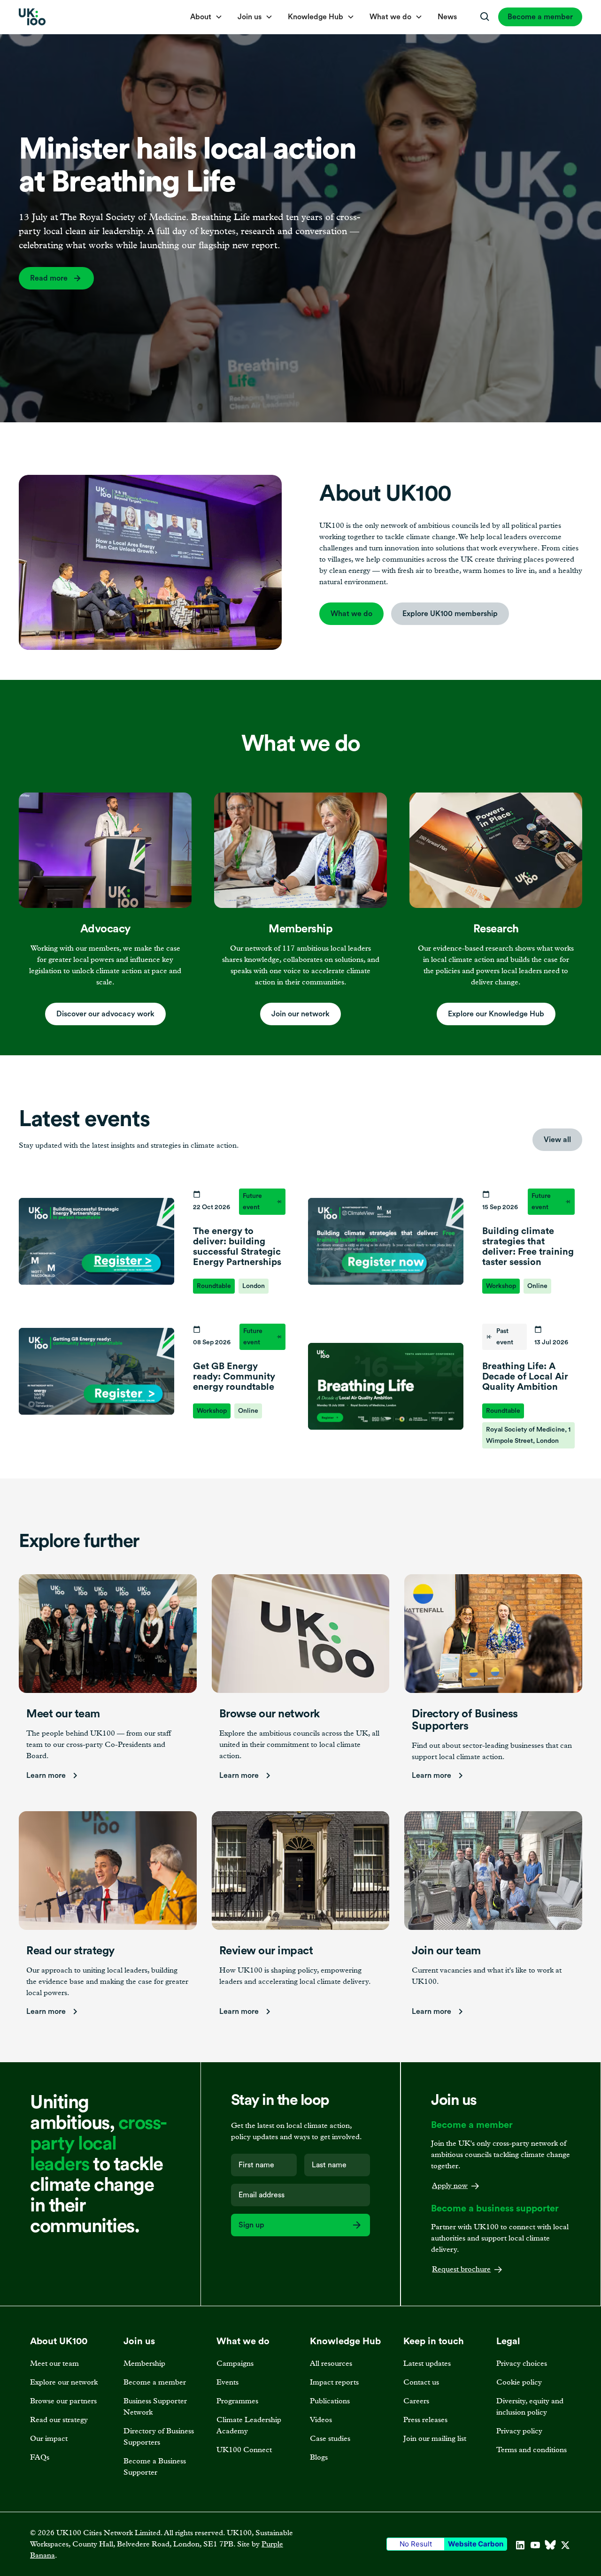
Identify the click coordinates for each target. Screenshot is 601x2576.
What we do (351, 614)
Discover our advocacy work (105, 1014)
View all (557, 1140)
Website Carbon (476, 2544)
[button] (206, 17)
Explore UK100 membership (450, 614)
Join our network (300, 1014)
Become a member (540, 17)
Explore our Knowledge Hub (496, 1014)
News (447, 17)
